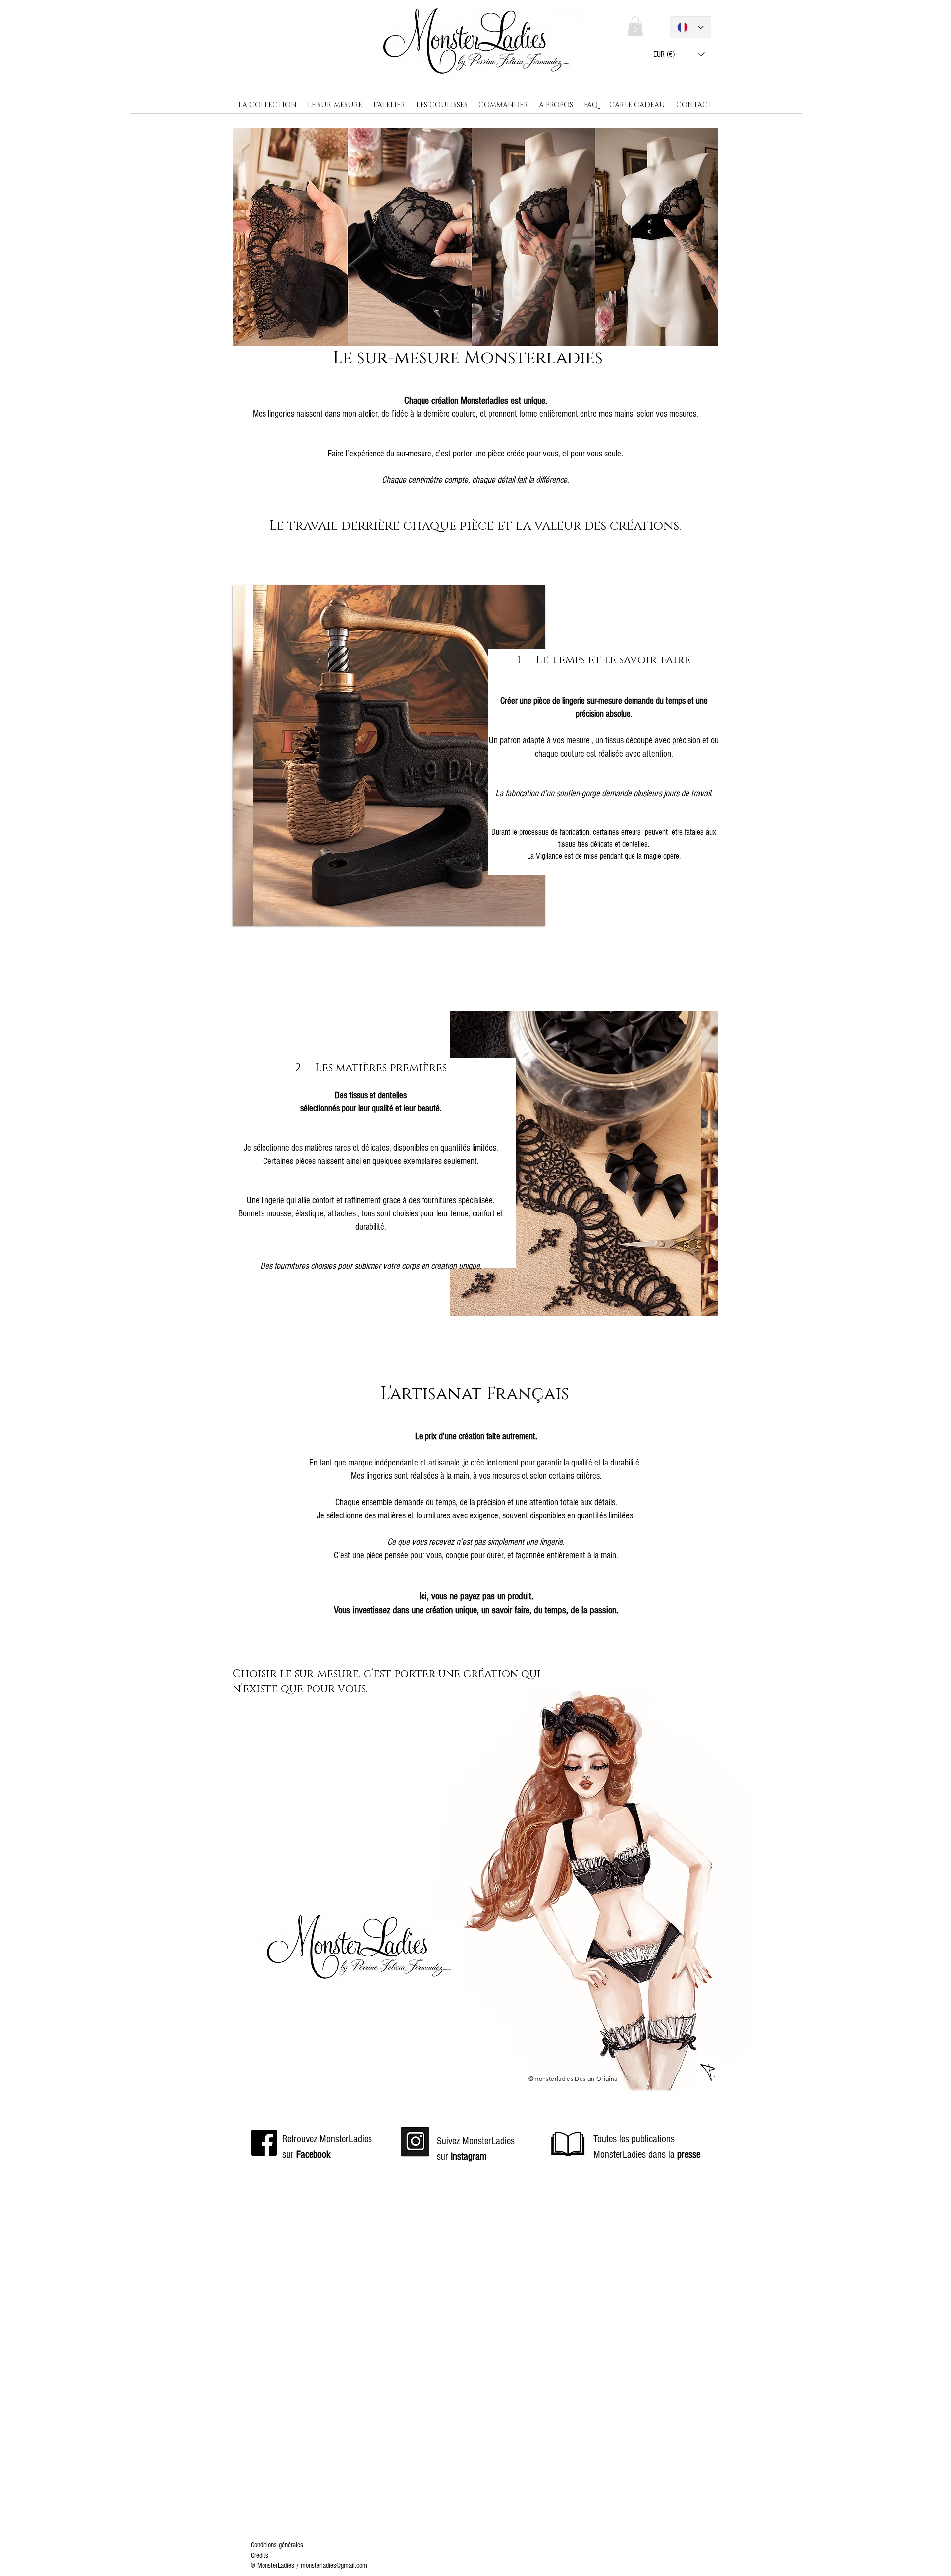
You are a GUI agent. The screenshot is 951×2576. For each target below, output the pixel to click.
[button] (679, 54)
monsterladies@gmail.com (334, 2565)
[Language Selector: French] (690, 27)
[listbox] (679, 54)
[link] (635, 26)
